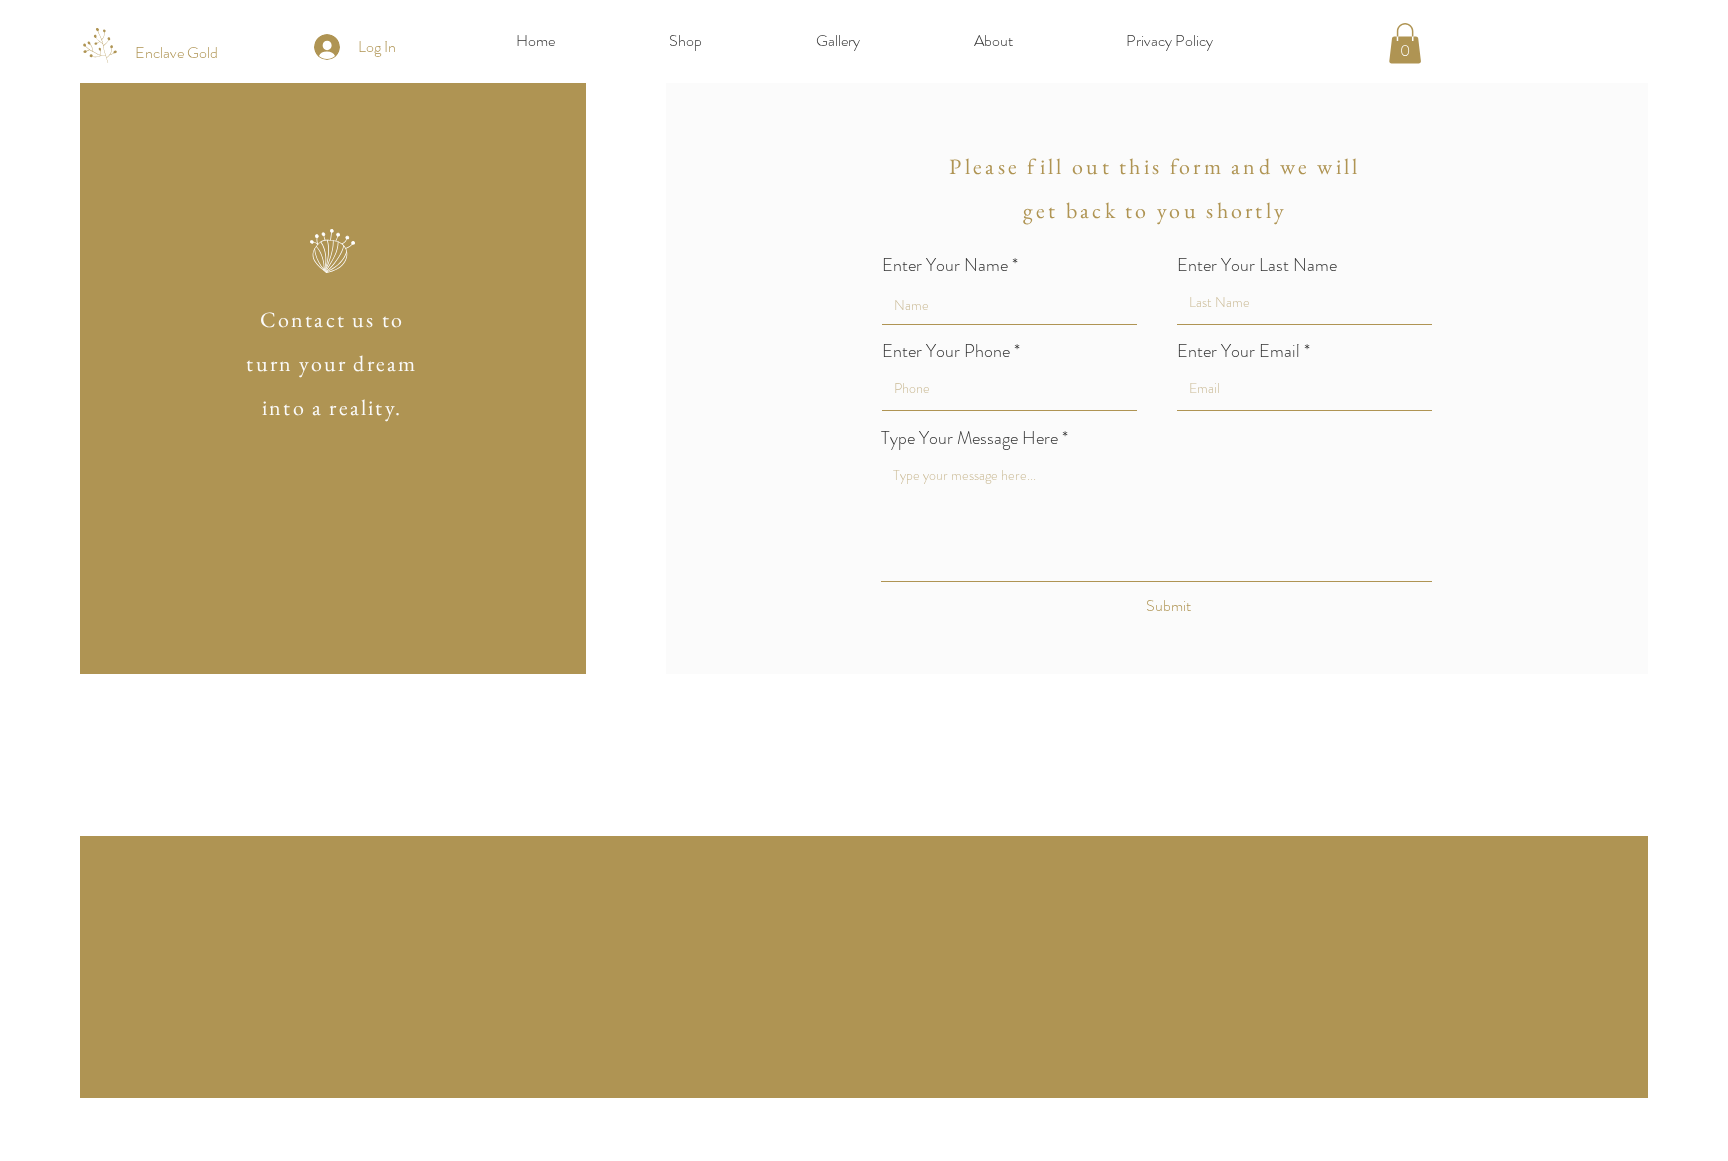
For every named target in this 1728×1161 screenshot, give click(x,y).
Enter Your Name (945, 265)
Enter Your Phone (946, 351)
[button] (1405, 43)
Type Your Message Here (969, 438)
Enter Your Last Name (1257, 265)
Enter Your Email (1238, 351)
